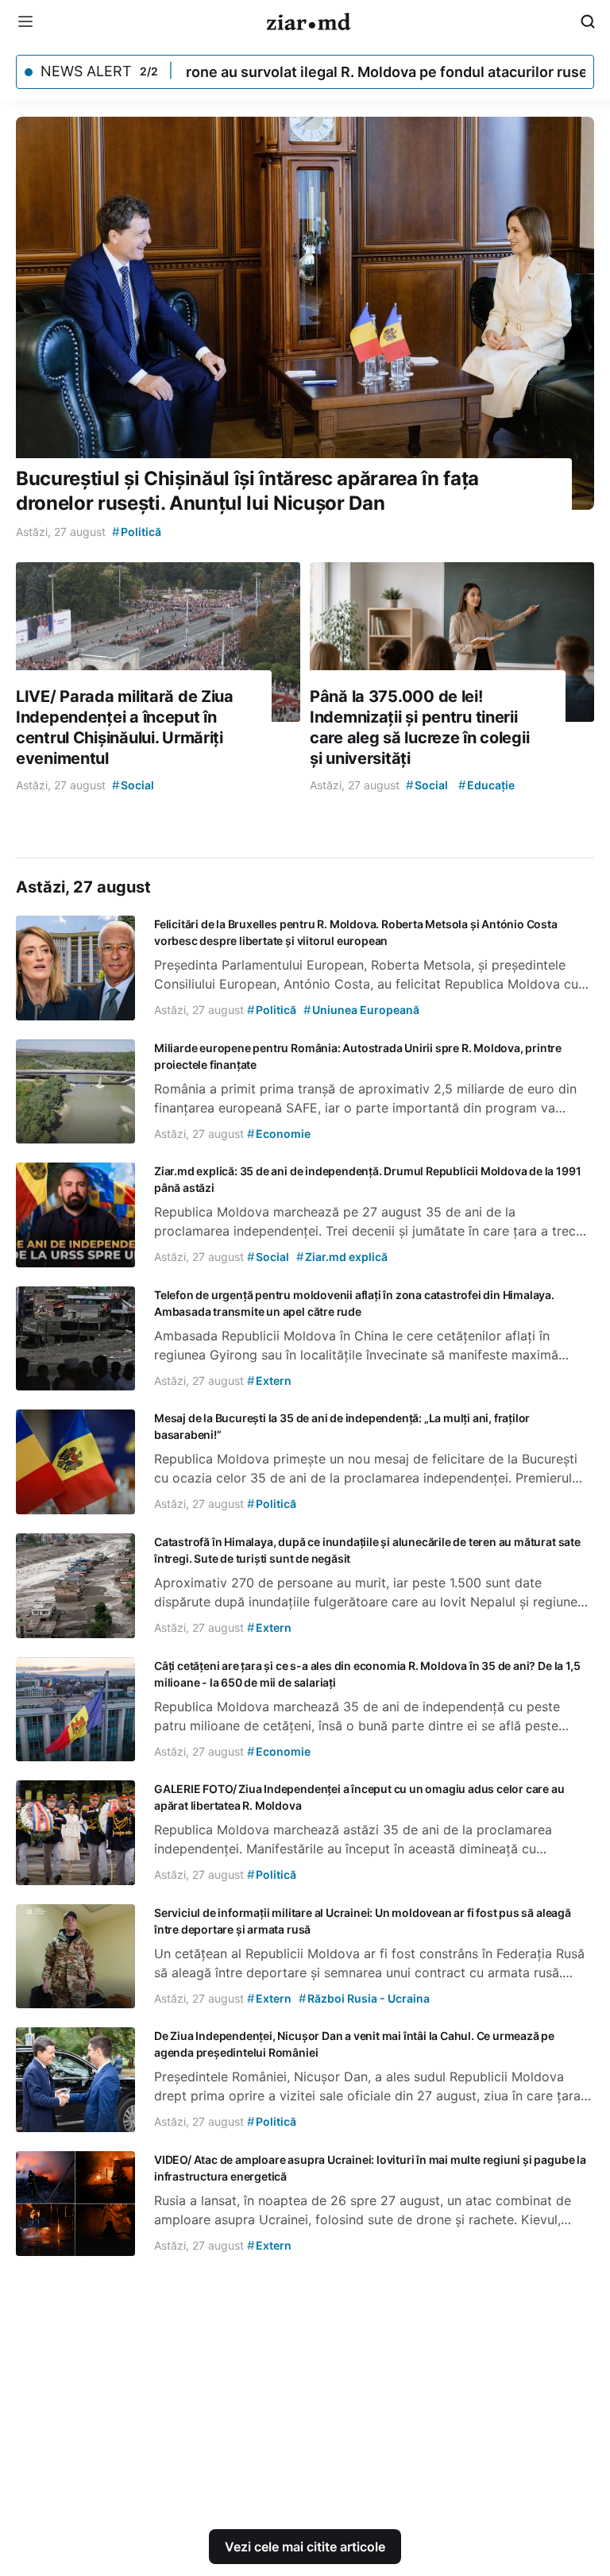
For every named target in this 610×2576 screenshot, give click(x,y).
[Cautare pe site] (588, 21)
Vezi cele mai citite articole (305, 2547)
